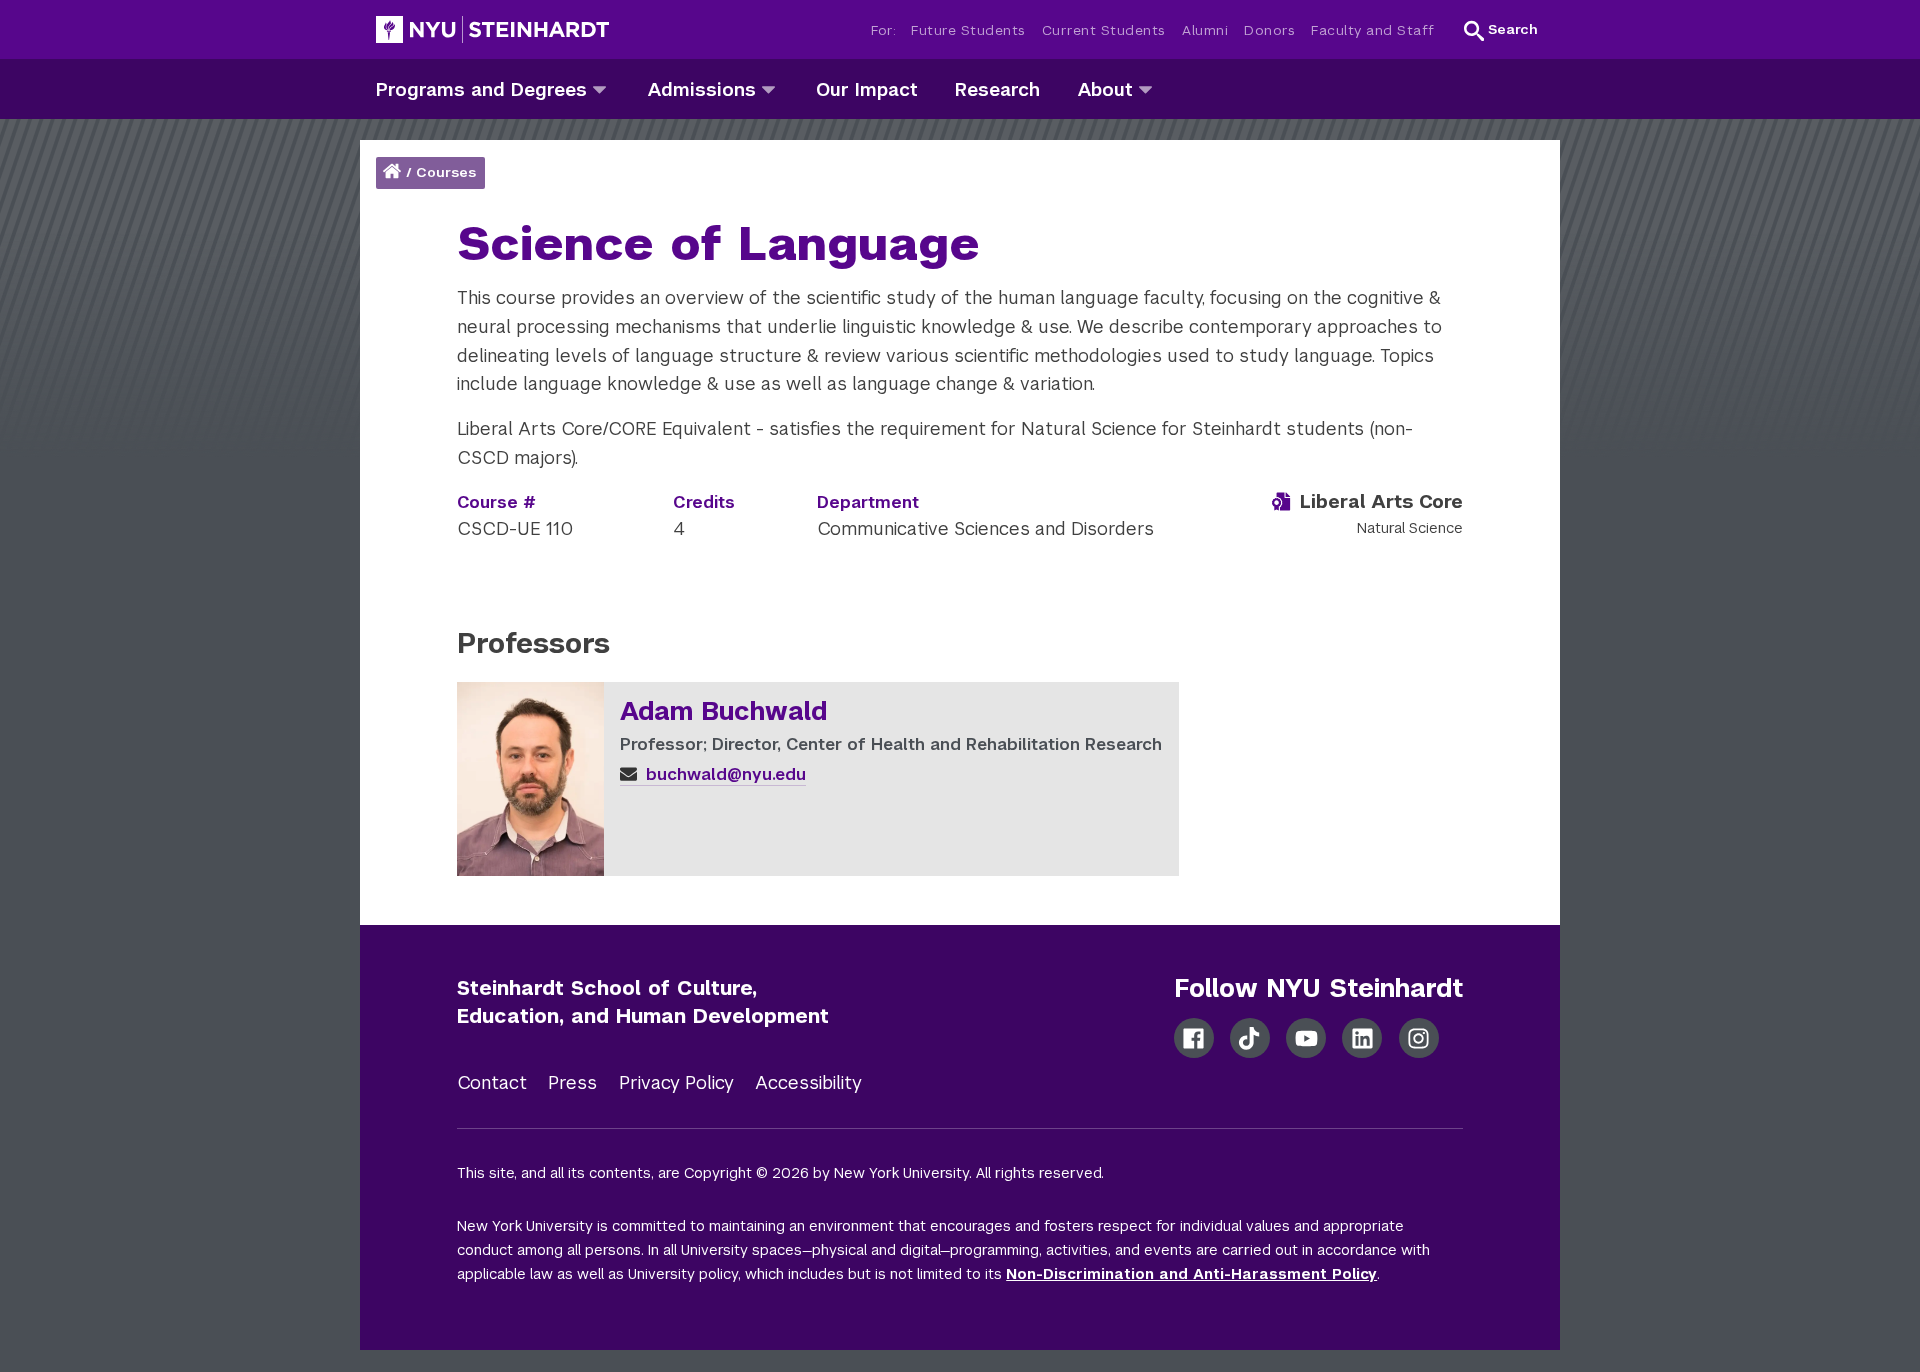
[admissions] (768, 88)
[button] (1501, 30)
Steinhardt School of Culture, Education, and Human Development (643, 1002)
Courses (446, 172)
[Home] (394, 172)
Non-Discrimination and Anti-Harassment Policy (1191, 1274)
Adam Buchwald (723, 712)
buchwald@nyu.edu (723, 774)
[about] (1145, 88)
